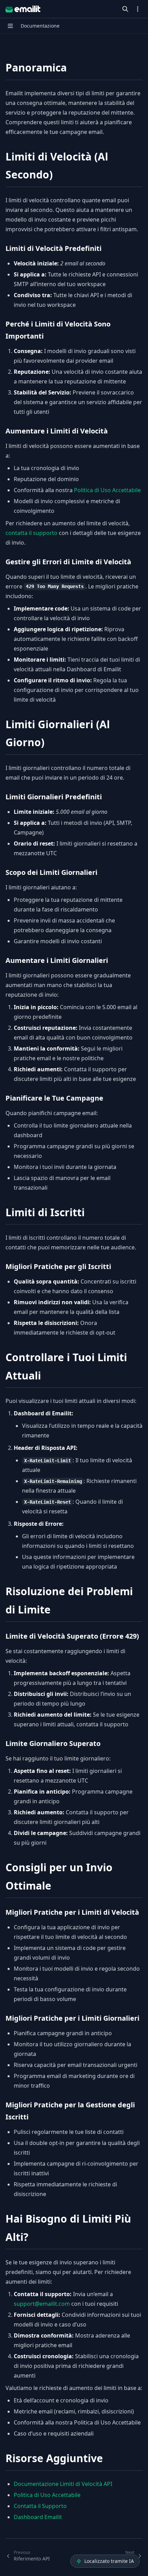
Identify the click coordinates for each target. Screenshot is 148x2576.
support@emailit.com (42, 2304)
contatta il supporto (31, 533)
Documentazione (40, 26)
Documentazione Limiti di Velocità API (63, 2484)
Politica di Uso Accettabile (107, 490)
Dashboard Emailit (38, 2517)
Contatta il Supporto (40, 2506)
